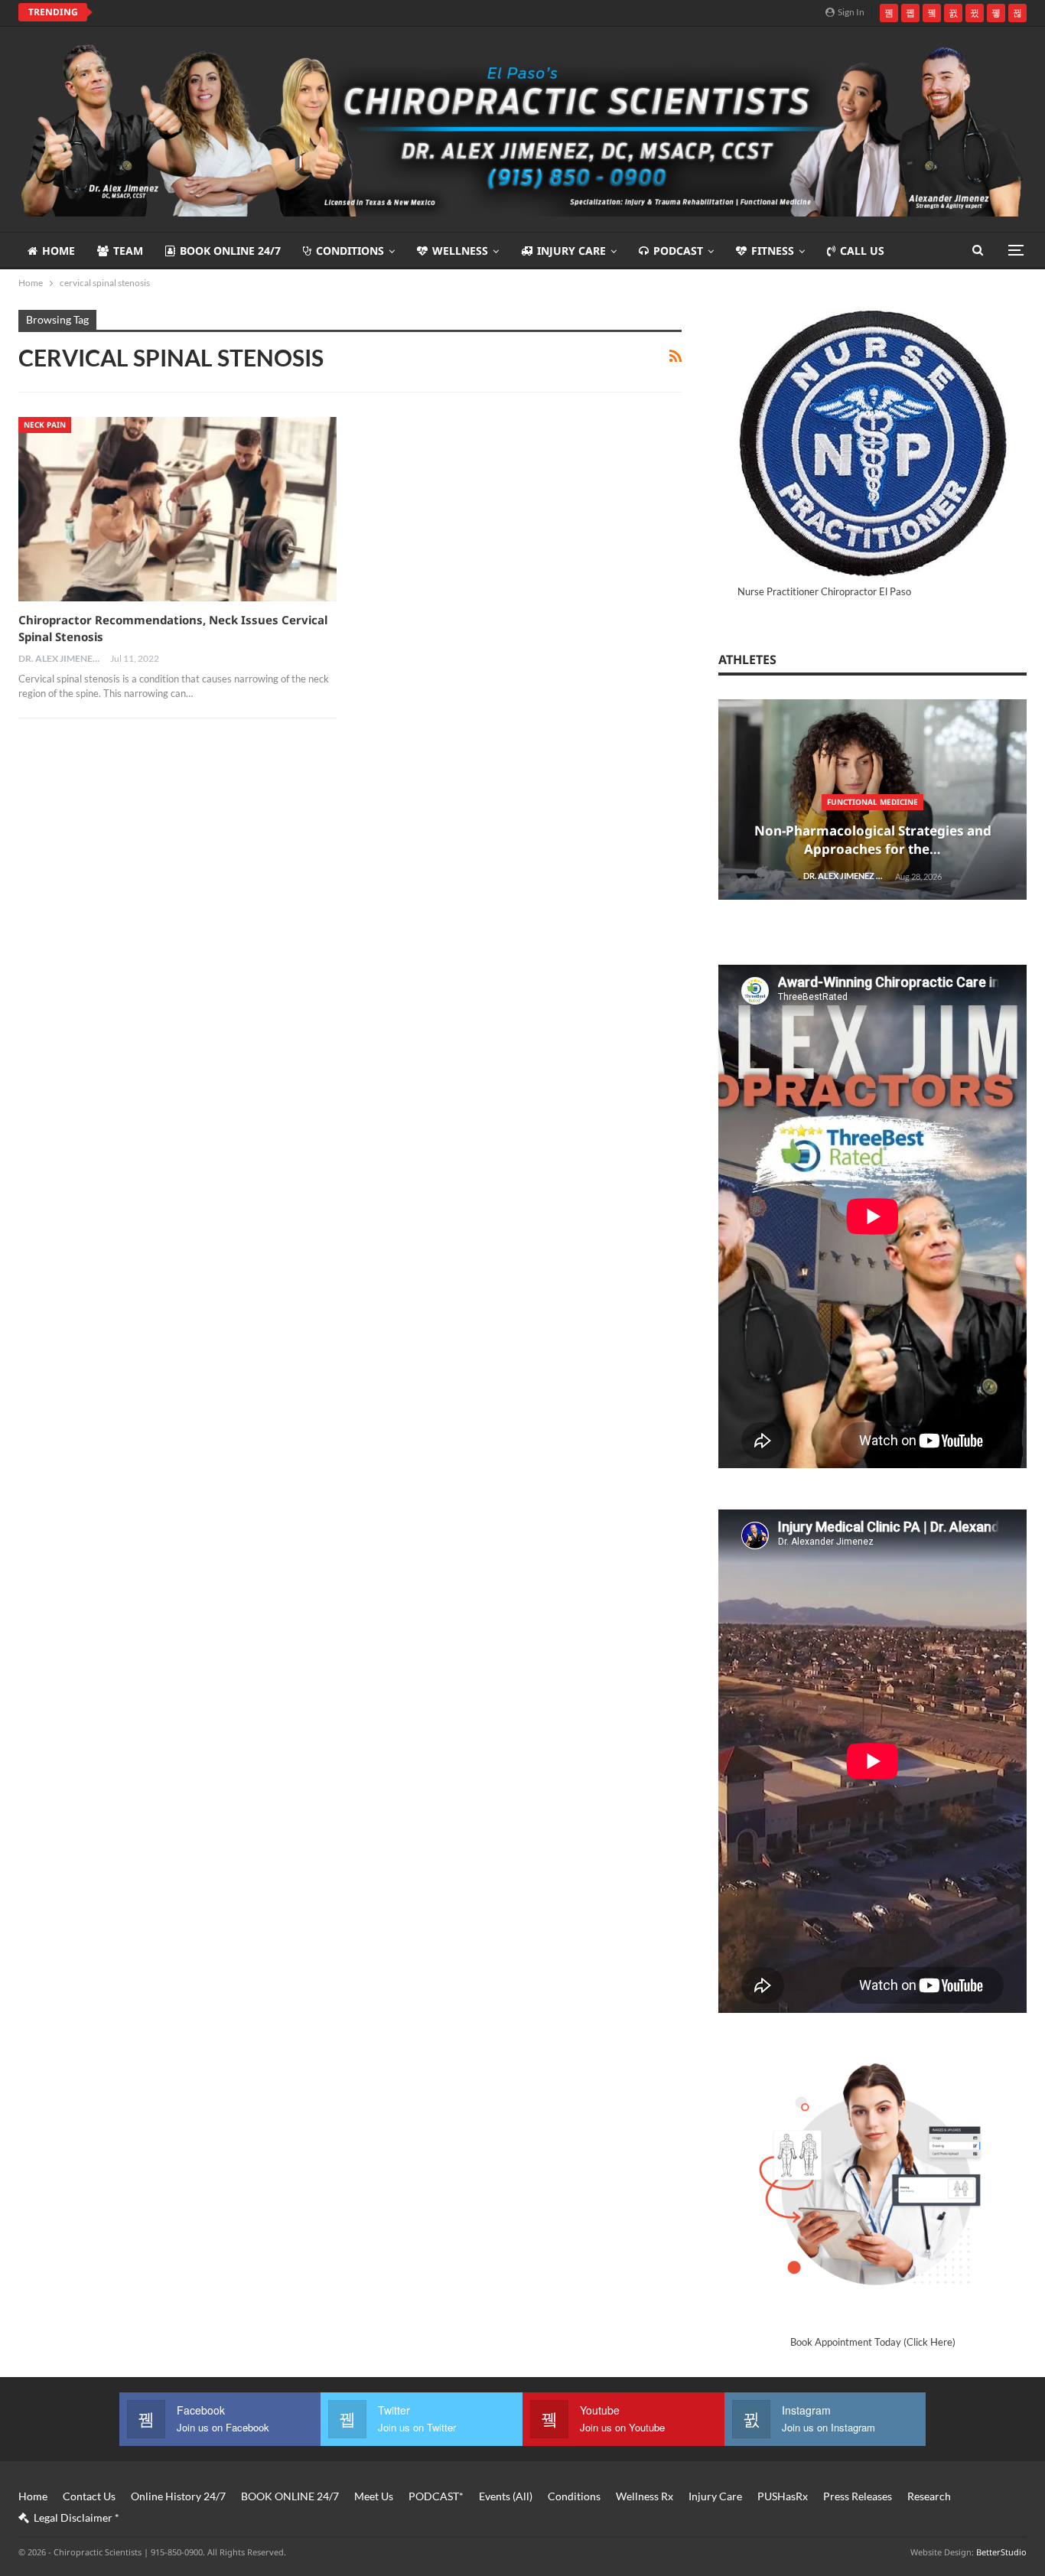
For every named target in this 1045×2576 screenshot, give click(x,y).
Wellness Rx (645, 2496)
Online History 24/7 (178, 2496)
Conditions (350, 251)
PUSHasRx (783, 2496)
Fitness (773, 251)
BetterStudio (1001, 2552)
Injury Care (571, 251)
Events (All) (506, 2496)
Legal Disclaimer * (77, 2517)
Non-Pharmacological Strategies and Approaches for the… (873, 840)
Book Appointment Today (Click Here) (873, 2342)
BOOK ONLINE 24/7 (230, 251)
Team (128, 251)
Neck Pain (45, 425)
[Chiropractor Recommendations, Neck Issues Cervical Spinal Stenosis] (177, 509)
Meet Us (374, 2496)
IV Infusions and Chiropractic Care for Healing (238, 12)
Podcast (678, 251)
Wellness (460, 251)
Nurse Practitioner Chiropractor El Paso (824, 591)
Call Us (862, 251)
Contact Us (89, 2496)
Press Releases (858, 2496)
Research (929, 2496)
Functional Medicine (872, 802)
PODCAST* (436, 2496)
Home (59, 251)
